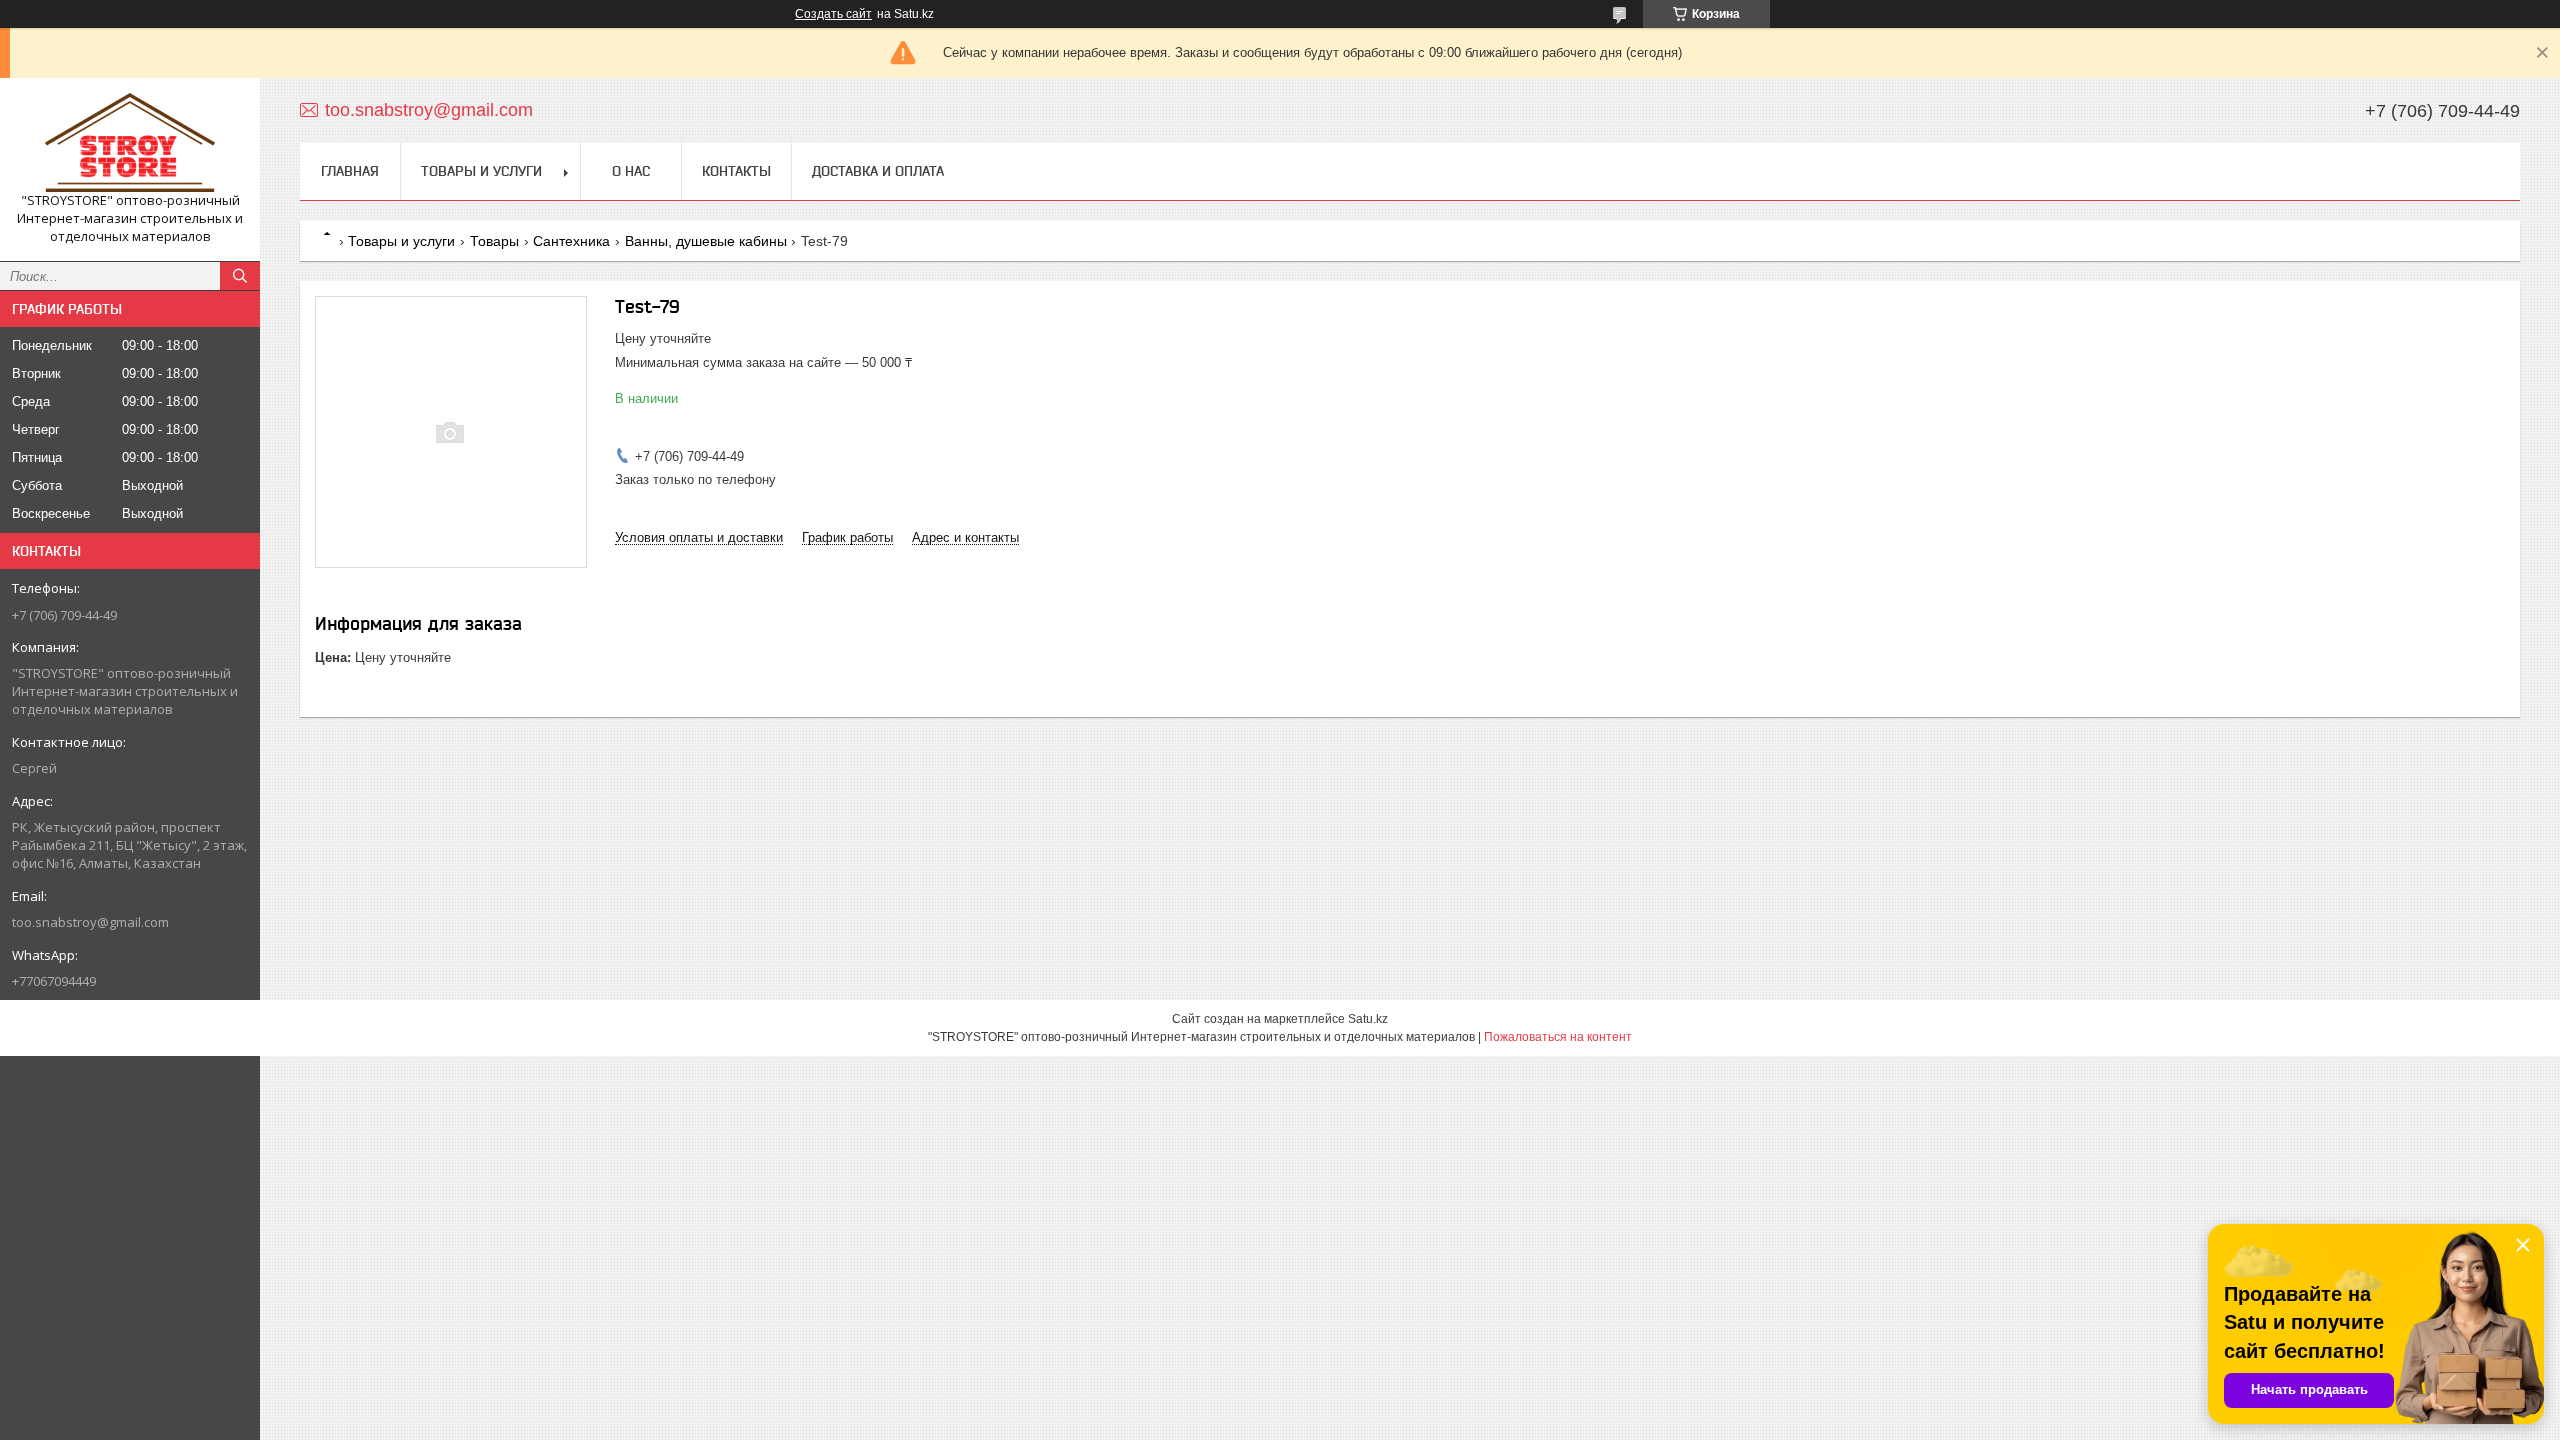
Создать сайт (833, 14)
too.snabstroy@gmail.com (90, 922)
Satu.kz (1368, 1019)
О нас (631, 171)
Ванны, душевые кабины (706, 241)
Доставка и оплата (878, 171)
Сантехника (571, 241)
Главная (350, 171)
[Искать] (240, 276)
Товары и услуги (481, 171)
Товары (494, 241)
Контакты (736, 171)
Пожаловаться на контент (1558, 1037)
